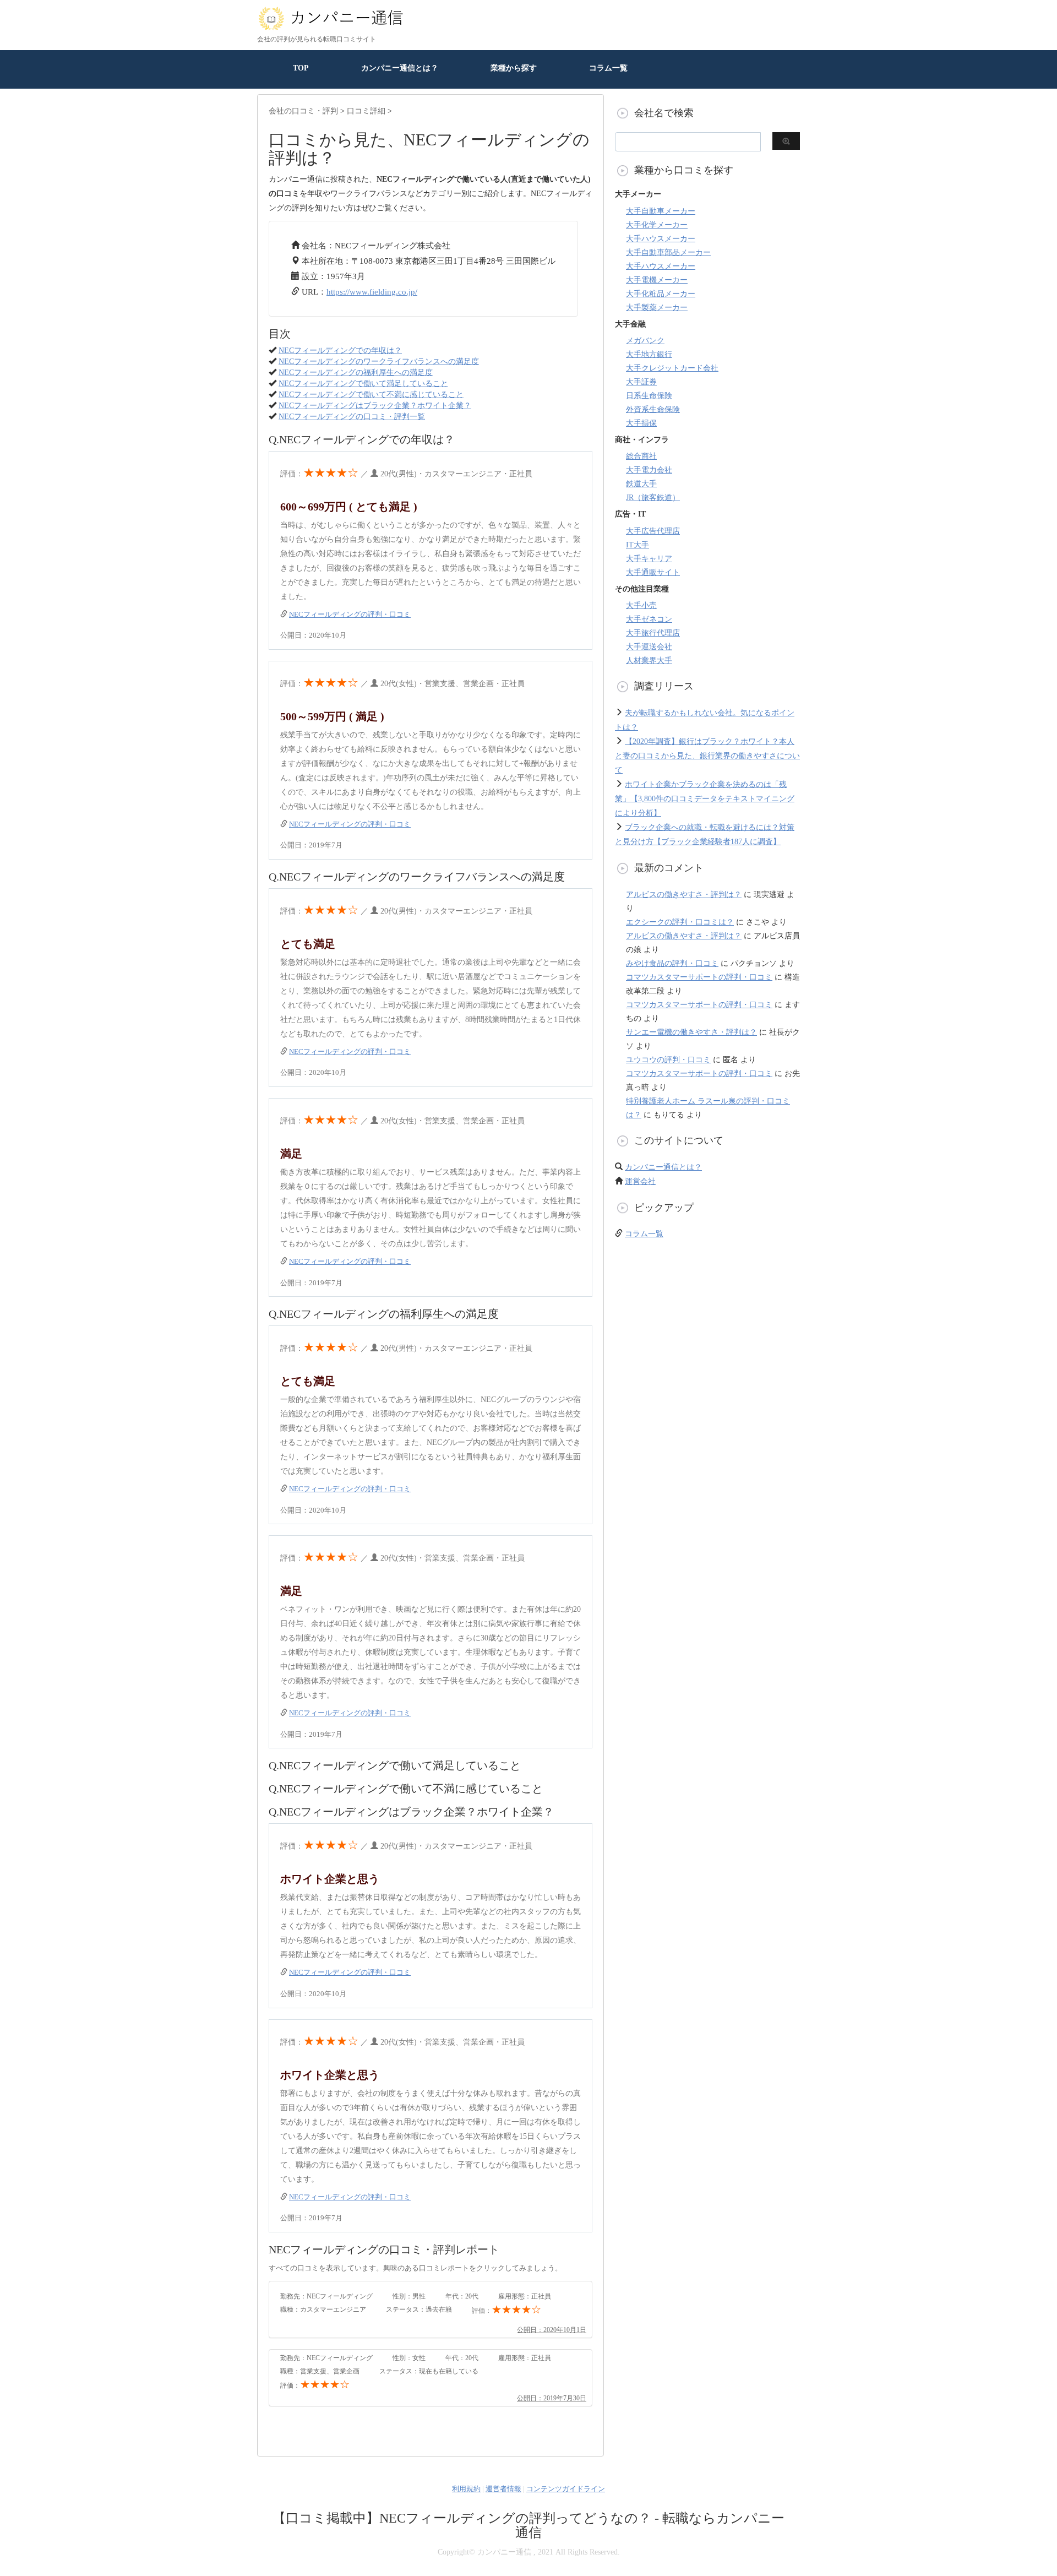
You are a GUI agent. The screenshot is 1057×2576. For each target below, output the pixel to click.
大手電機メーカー (657, 280)
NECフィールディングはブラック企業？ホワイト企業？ (375, 406)
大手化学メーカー (657, 225)
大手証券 (641, 382)
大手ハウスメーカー (661, 239)
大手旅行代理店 (653, 633)
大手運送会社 (649, 647)
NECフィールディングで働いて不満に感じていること (371, 395)
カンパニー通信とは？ (400, 68)
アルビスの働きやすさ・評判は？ (684, 895)
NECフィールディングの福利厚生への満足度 (356, 373)
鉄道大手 (641, 484)
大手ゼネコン (649, 619)
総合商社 (641, 456)
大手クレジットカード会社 (672, 368)
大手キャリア (649, 559)
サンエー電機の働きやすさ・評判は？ (691, 1032)
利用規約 (466, 2489)
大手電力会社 (649, 470)
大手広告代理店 (653, 531)
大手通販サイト (653, 572)
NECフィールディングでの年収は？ (340, 350)
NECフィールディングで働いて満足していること (363, 384)
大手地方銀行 (649, 354)
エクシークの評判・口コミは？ (680, 922)
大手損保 (641, 423)
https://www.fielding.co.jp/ (372, 292)
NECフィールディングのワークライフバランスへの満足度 (379, 362)
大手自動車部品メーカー (668, 252)
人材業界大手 (649, 661)
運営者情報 (503, 2489)
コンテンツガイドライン (566, 2489)
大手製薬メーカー (657, 308)
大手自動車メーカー (661, 211)
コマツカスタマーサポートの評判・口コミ (699, 977)
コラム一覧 (608, 68)
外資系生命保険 (653, 409)
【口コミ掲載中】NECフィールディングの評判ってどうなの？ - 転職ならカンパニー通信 (528, 2525)
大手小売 (641, 605)
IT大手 (638, 545)
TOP (301, 68)
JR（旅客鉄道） (653, 498)
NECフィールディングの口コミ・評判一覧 (352, 417)
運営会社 (640, 1181)
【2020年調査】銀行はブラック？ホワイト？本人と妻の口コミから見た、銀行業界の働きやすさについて (707, 756)
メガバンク (645, 341)
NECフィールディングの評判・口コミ (350, 614)
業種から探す (514, 68)
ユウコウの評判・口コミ (668, 1060)
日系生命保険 (649, 396)
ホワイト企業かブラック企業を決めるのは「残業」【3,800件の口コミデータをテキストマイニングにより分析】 (705, 799)
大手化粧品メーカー (661, 294)
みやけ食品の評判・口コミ (672, 963)
